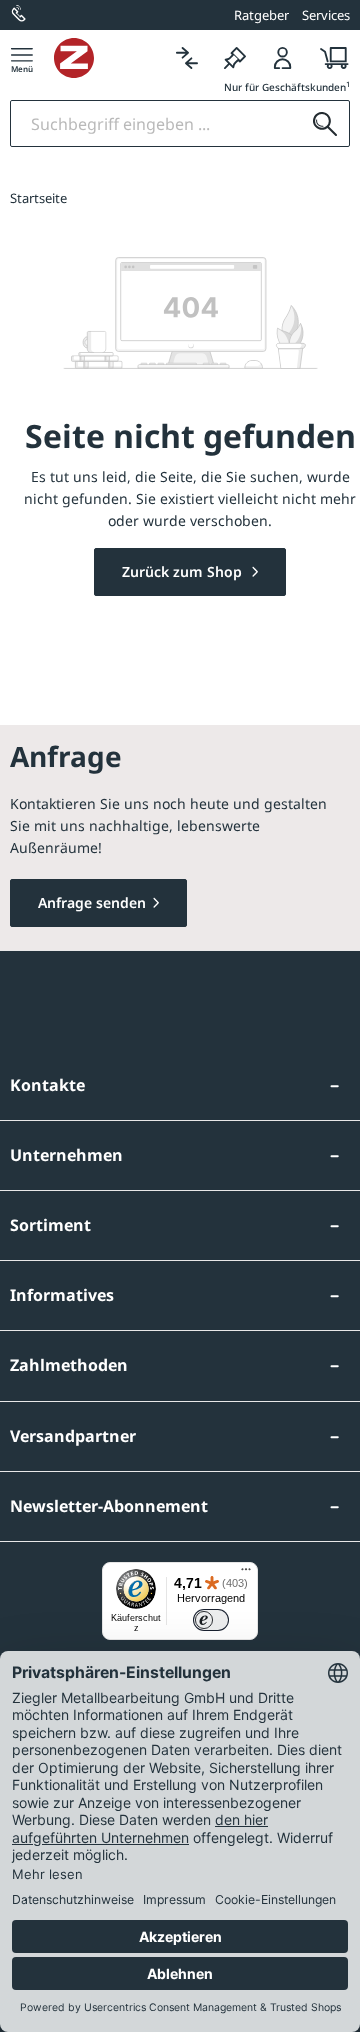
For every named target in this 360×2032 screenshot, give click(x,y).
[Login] (283, 57)
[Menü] (22, 57)
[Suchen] (325, 123)
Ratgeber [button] (261, 15)
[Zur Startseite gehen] (108, 58)
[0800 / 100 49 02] (20, 15)
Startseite (38, 198)
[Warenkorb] (328, 57)
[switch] (211, 1620)
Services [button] (326, 15)
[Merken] (235, 57)
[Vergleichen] (187, 57)
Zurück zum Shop (184, 571)
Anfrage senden (92, 902)
